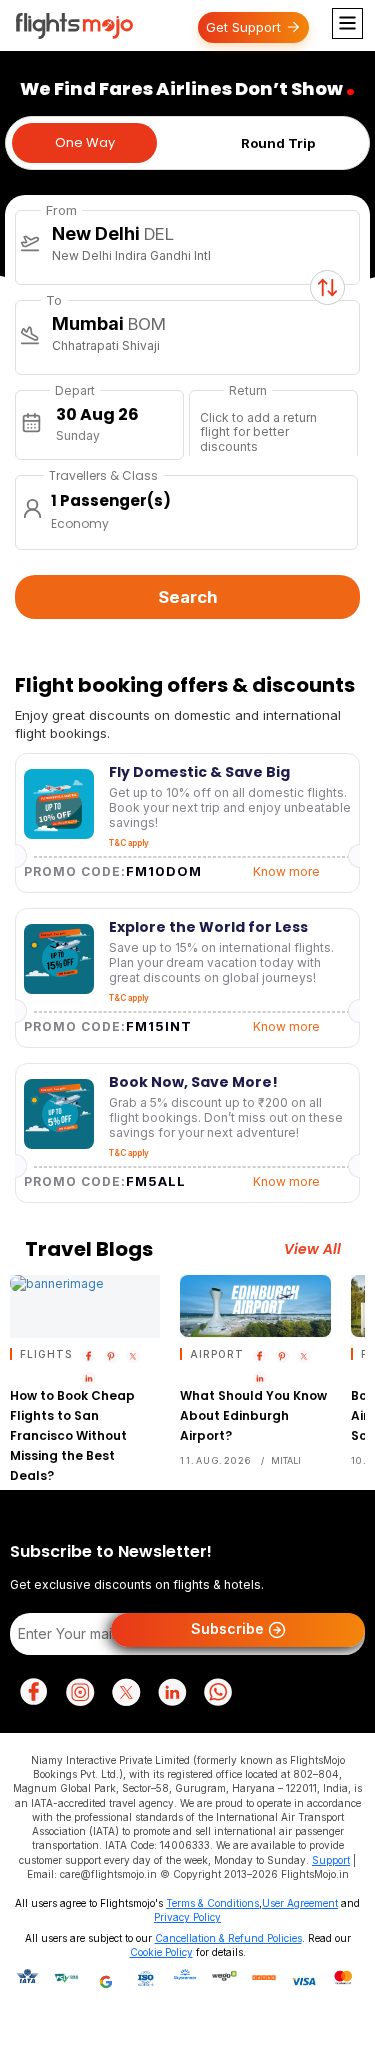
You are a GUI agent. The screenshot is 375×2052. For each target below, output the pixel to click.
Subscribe (229, 1628)
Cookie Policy (161, 1952)
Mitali (286, 1460)
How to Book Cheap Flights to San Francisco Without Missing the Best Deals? (72, 1435)
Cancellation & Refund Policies (228, 1938)
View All (312, 1249)
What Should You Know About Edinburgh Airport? (253, 1415)
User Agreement (300, 1903)
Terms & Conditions (212, 1903)
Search (188, 597)
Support (331, 1860)
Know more (286, 871)
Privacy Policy (187, 1917)
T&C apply (129, 843)
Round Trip (278, 143)
